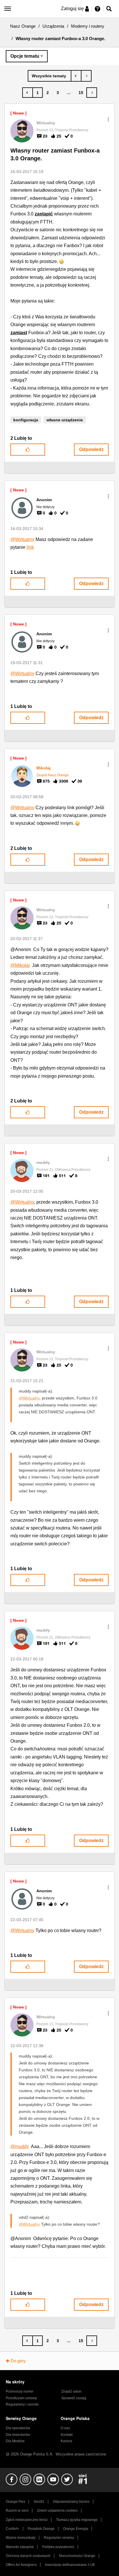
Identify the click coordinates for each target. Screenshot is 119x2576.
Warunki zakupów (20, 2547)
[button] (108, 119)
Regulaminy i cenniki (22, 2404)
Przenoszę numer (20, 2391)
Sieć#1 (39, 2502)
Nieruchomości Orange (77, 2556)
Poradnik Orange (41, 2529)
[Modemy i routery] (50, 76)
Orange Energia (76, 2529)
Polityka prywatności (58, 2547)
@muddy (20, 2146)
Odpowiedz (91, 449)
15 (81, 93)
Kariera (66, 2441)
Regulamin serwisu (59, 2538)
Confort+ (13, 2529)
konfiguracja (26, 420)
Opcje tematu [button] (25, 56)
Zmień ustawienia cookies (57, 2511)
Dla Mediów (15, 2441)
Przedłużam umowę (21, 2398)
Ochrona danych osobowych (28, 2556)
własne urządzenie (65, 420)
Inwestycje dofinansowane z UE (70, 2565)
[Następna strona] (92, 93)
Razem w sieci (17, 2511)
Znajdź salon (71, 2391)
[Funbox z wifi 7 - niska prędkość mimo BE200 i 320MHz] (86, 76)
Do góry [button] (18, 2361)
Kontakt (67, 2435)
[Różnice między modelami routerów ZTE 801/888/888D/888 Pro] (76, 76)
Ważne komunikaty (21, 2538)
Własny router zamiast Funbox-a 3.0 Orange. (55, 154)
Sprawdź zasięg (74, 2398)
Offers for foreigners (21, 2565)
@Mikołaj (20, 965)
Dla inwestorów (18, 2435)
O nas (65, 2428)
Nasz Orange (23, 26)
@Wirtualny (22, 539)
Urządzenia (53, 26)
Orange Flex (15, 2502)
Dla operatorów (18, 2428)
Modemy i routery (88, 26)
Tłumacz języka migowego (77, 2520)
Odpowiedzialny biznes (71, 2502)
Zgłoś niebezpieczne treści (27, 2520)
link (30, 547)
